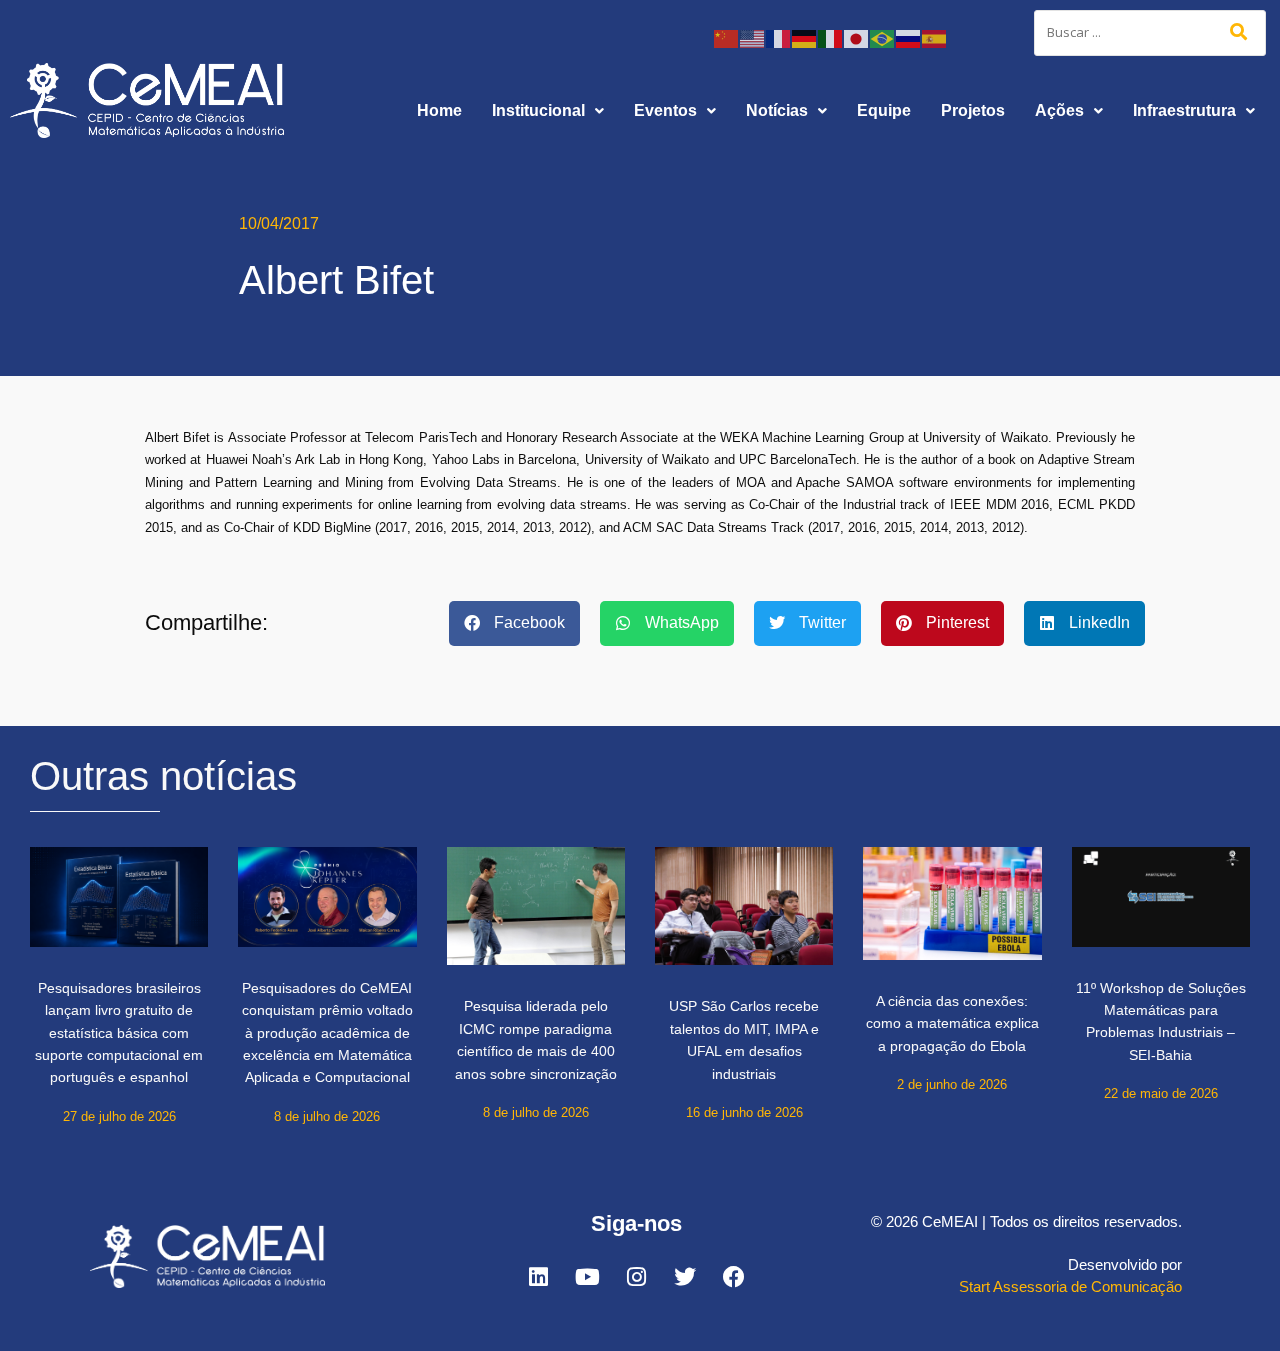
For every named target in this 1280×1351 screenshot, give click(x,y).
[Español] (935, 37)
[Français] (779, 37)
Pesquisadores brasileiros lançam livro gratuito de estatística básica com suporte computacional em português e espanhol (119, 1033)
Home (439, 110)
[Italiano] (831, 37)
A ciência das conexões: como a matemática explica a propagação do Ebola (952, 1023)
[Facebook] (734, 1277)
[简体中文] (727, 37)
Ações (1059, 110)
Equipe (884, 110)
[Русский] (909, 37)
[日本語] (857, 37)
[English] (753, 37)
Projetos (973, 110)
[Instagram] (636, 1277)
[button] (548, 111)
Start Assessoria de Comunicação (1070, 1286)
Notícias (777, 110)
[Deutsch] (805, 37)
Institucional (538, 110)
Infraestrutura (1184, 110)
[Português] (883, 37)
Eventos (665, 110)
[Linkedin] (538, 1277)
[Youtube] (587, 1277)
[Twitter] (685, 1277)
